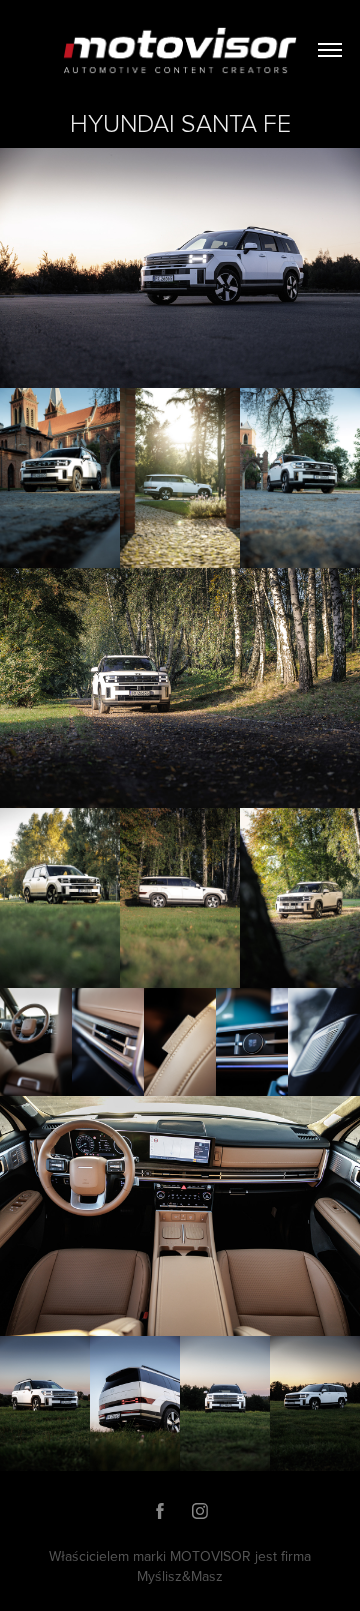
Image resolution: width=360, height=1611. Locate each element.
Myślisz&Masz (180, 1576)
